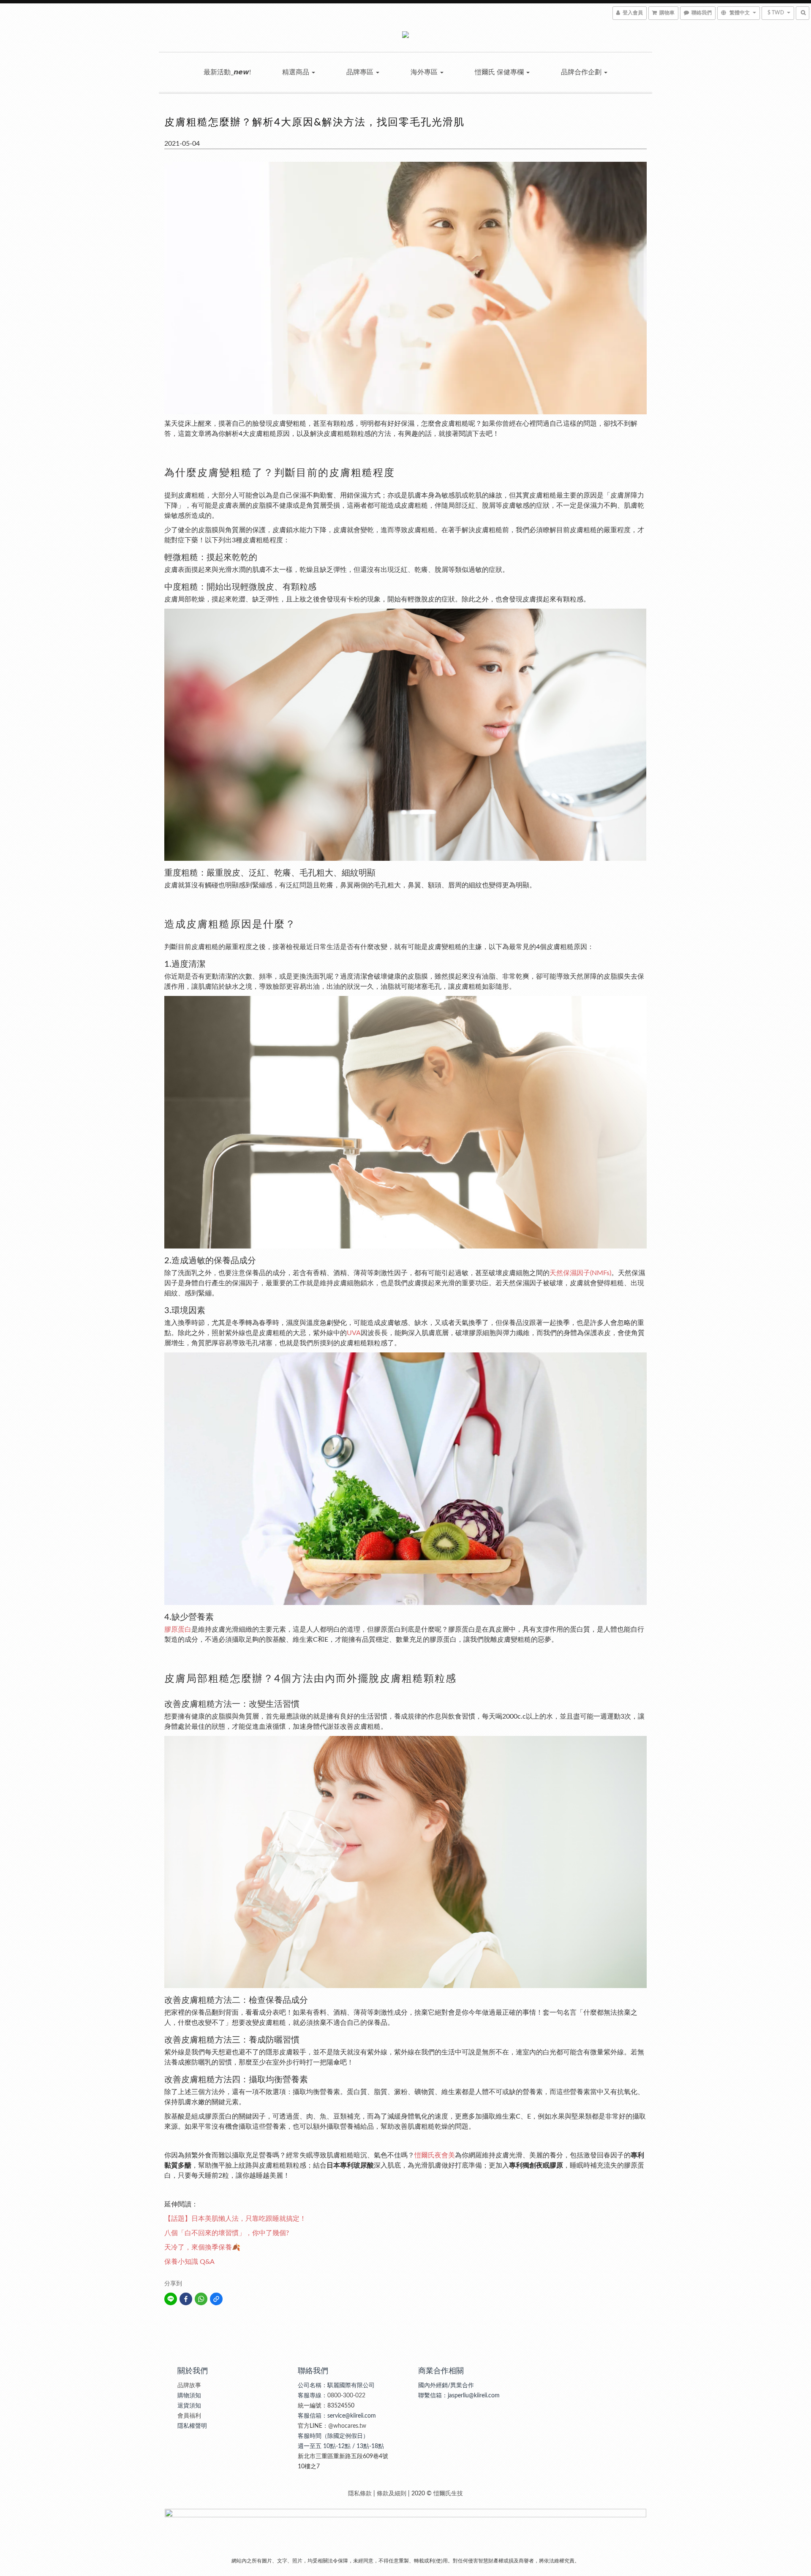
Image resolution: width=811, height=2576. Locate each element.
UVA (354, 1333)
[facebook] (186, 2299)
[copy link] (216, 2299)
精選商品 (297, 72)
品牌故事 (189, 2386)
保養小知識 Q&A (189, 2262)
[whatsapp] (201, 2299)
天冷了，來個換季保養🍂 (202, 2247)
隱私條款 (360, 2494)
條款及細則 (392, 2494)
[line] (171, 2299)
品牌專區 (361, 72)
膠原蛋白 (178, 1629)
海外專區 (425, 72)
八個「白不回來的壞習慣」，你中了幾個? (227, 2233)
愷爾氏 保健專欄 (500, 72)
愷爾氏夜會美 (435, 2155)
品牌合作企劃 (582, 72)
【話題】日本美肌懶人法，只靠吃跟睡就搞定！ (235, 2219)
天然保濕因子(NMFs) (580, 1273)
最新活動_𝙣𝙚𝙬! (227, 72)
